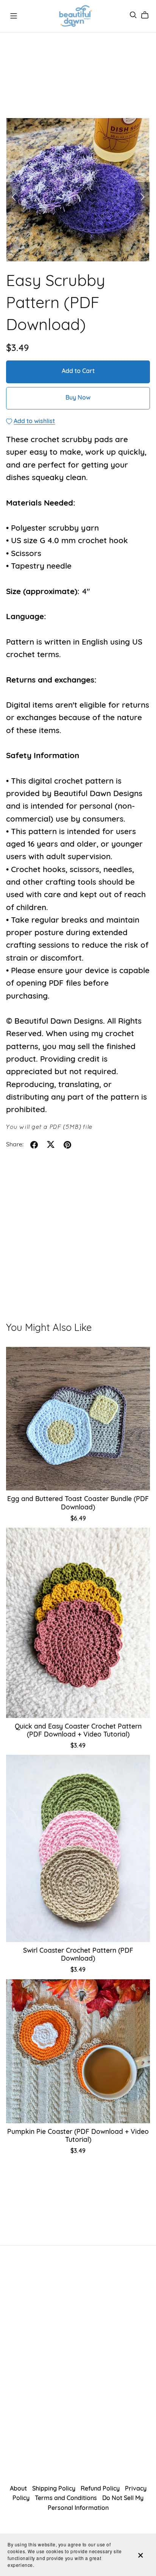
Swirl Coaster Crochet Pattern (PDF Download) (78, 1955)
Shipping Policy (55, 2489)
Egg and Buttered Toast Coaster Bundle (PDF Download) (78, 1503)
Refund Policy (101, 2489)
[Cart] (148, 15)
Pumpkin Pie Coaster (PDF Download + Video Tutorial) (78, 2136)
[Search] (133, 15)
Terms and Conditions (67, 2499)
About (19, 2489)
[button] (14, 197)
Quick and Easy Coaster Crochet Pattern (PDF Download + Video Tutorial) (78, 1731)
